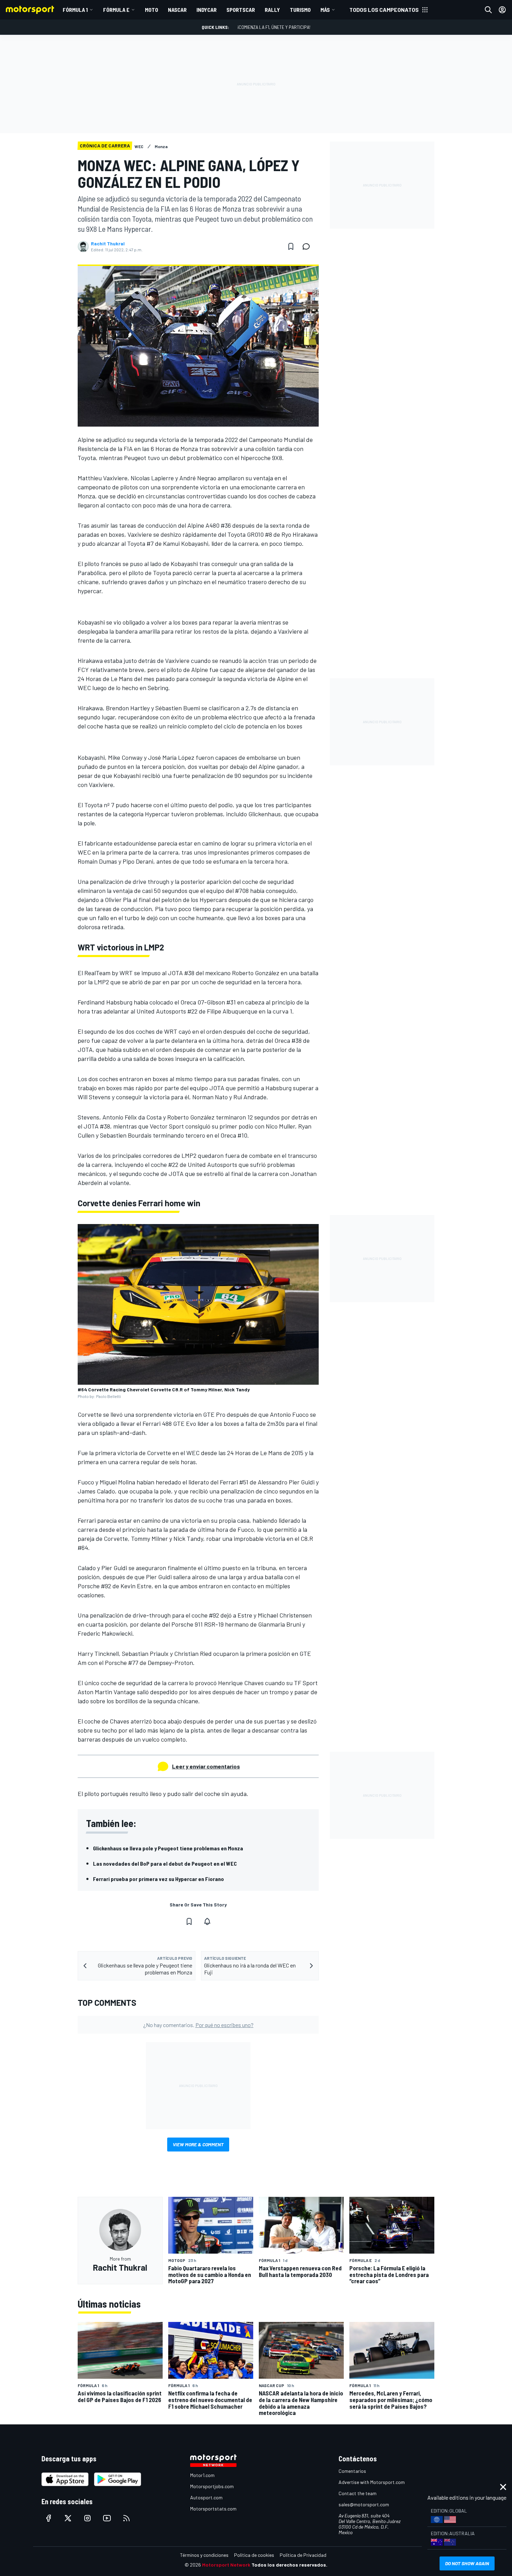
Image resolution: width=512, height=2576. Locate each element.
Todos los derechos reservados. (289, 2565)
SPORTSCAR (241, 10)
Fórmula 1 (75, 10)
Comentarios (352, 2471)
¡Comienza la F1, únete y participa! (274, 27)
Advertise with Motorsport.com (372, 2482)
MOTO (152, 10)
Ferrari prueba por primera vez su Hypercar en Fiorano (158, 1879)
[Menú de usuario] (502, 10)
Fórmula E (116, 10)
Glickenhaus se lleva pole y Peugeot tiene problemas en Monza (168, 1848)
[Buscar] (488, 10)
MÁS (325, 10)
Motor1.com (202, 2475)
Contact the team (358, 2493)
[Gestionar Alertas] (207, 1921)
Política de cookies (254, 2555)
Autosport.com (206, 2497)
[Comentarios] (308, 246)
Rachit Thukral (108, 244)
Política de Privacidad (303, 2555)
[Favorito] (291, 246)
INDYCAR (207, 10)
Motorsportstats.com (213, 2509)
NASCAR (177, 10)
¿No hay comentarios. (198, 2025)
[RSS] (126, 2518)
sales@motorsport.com (364, 2504)
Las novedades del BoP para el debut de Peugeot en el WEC (165, 1863)
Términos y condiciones (204, 2555)
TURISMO (300, 10)
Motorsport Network (226, 2565)
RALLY (272, 10)
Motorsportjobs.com (212, 2486)
